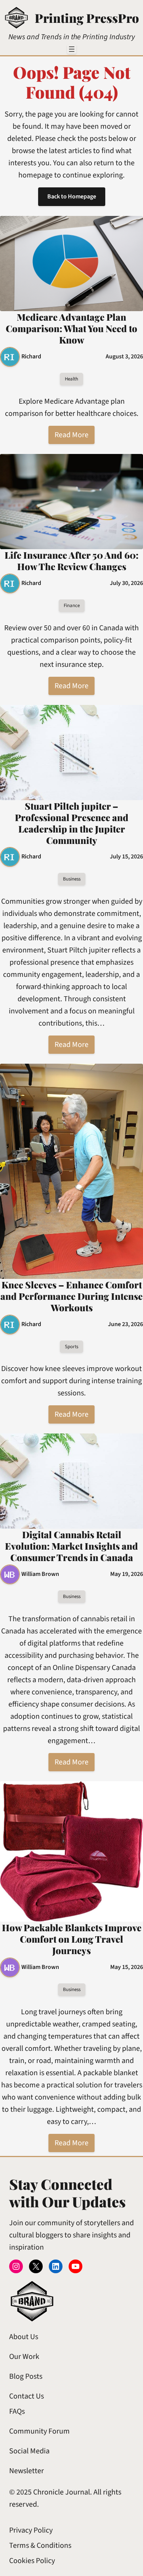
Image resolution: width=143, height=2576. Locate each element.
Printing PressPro (87, 18)
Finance (72, 606)
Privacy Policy (31, 2530)
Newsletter (27, 2471)
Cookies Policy (32, 2561)
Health (71, 379)
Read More (71, 435)
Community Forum (39, 2431)
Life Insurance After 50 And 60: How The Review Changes (71, 561)
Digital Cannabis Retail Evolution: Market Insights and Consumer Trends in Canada (71, 1546)
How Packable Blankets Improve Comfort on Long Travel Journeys (72, 1939)
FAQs (17, 2411)
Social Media (29, 2451)
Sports (71, 1347)
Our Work (24, 2357)
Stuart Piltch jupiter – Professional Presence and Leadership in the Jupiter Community (72, 823)
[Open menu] (72, 49)
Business (72, 879)
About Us (24, 2337)
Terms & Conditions (40, 2546)
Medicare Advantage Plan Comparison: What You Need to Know (71, 328)
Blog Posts (26, 2376)
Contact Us (27, 2396)
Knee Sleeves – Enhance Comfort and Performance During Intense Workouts (71, 1296)
